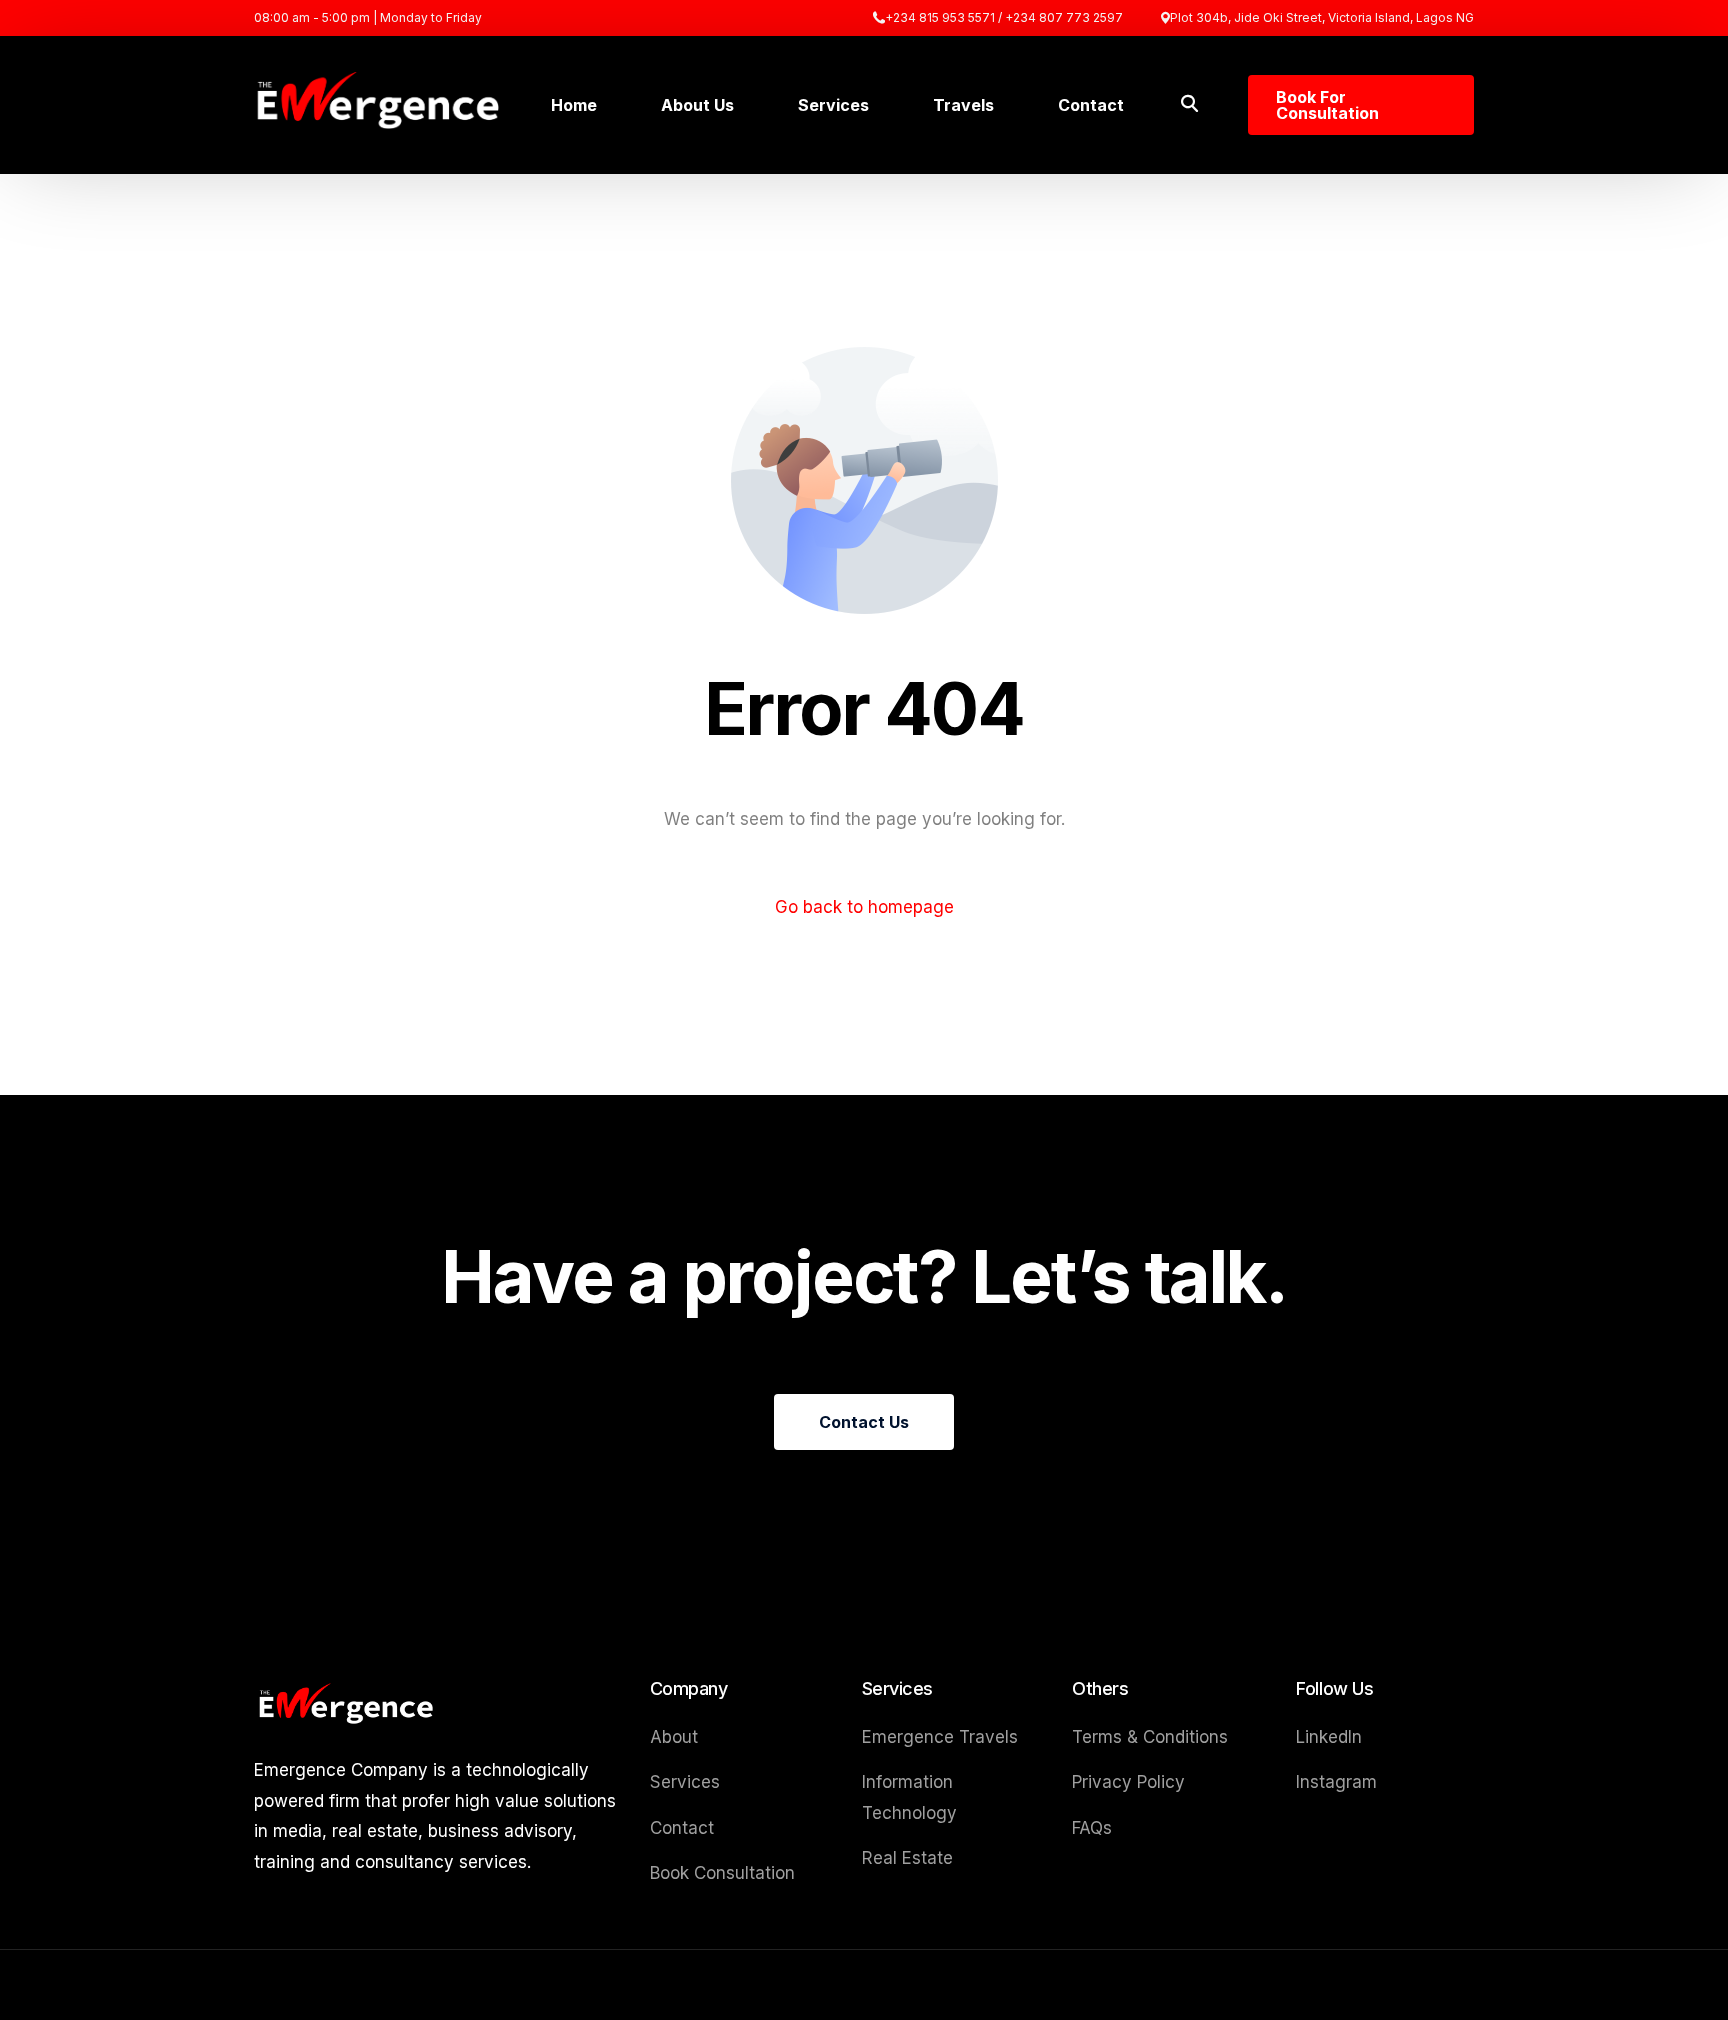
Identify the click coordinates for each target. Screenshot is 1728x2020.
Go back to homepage (864, 907)
